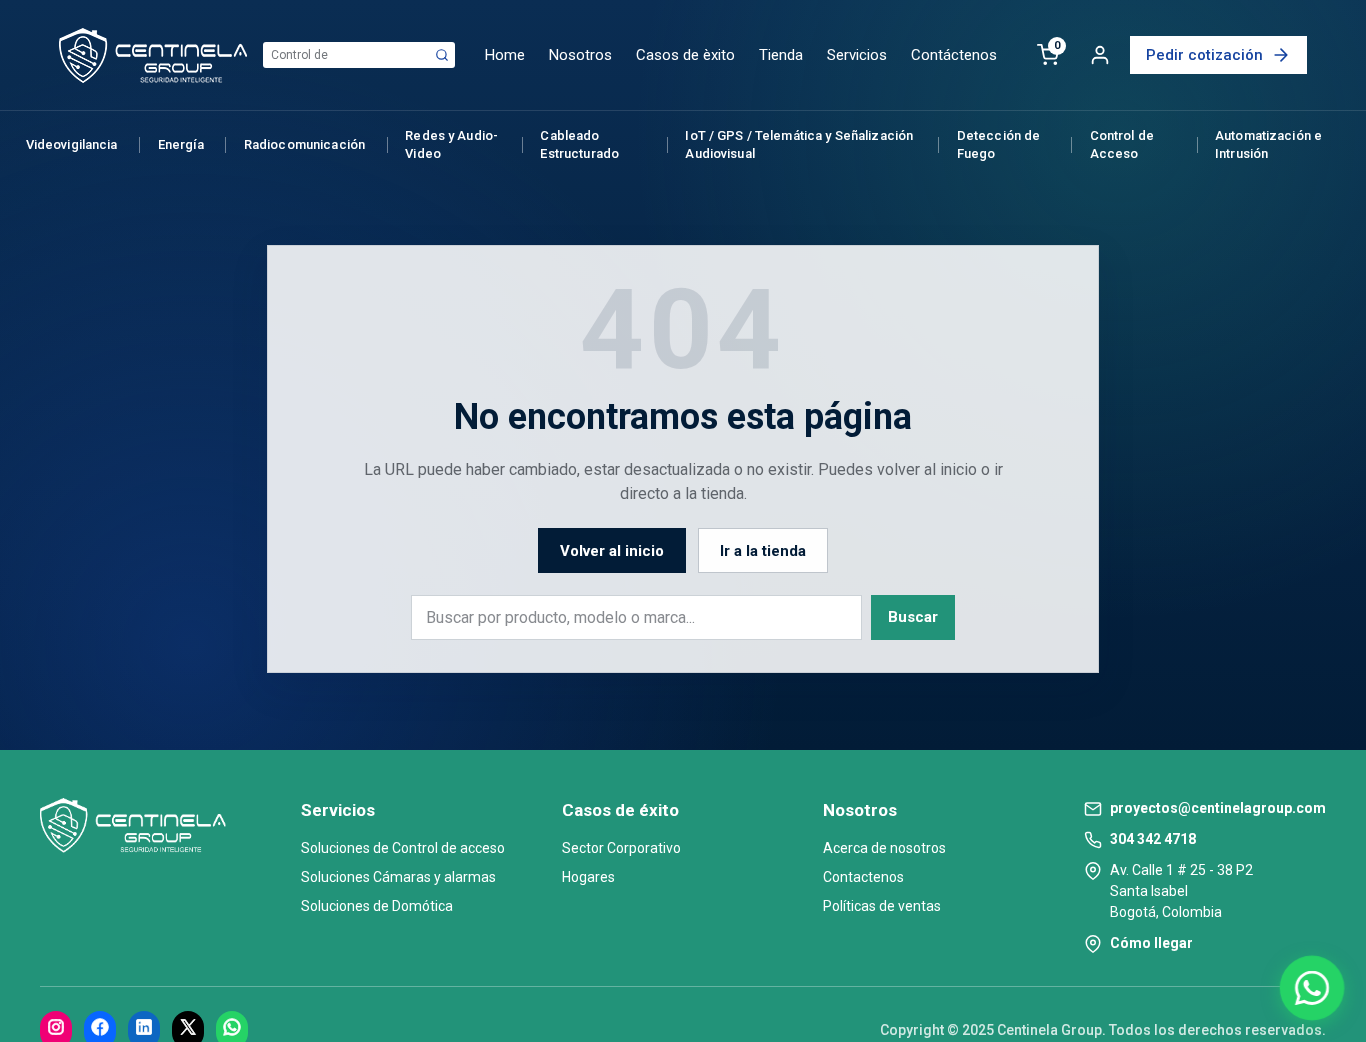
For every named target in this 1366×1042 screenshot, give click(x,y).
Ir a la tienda (763, 551)
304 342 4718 (1153, 839)
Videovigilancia (72, 144)
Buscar (913, 617)
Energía (181, 144)
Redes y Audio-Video (451, 144)
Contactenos (863, 877)
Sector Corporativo (621, 848)
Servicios (857, 55)
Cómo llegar (1151, 943)
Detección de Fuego (999, 144)
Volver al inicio (612, 551)
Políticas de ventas (882, 906)
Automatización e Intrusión (1268, 144)
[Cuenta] (1100, 55)
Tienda (781, 55)
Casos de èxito (685, 55)
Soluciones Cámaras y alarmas (398, 877)
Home (505, 55)
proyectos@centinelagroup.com (1218, 808)
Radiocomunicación (304, 144)
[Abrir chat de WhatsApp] (1311, 987)
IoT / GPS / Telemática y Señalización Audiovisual (799, 144)
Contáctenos (954, 55)
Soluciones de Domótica (377, 906)
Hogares (588, 877)
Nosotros (580, 55)
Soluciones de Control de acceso (403, 848)
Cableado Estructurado (579, 144)
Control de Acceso (1122, 144)
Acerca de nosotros (884, 848)
